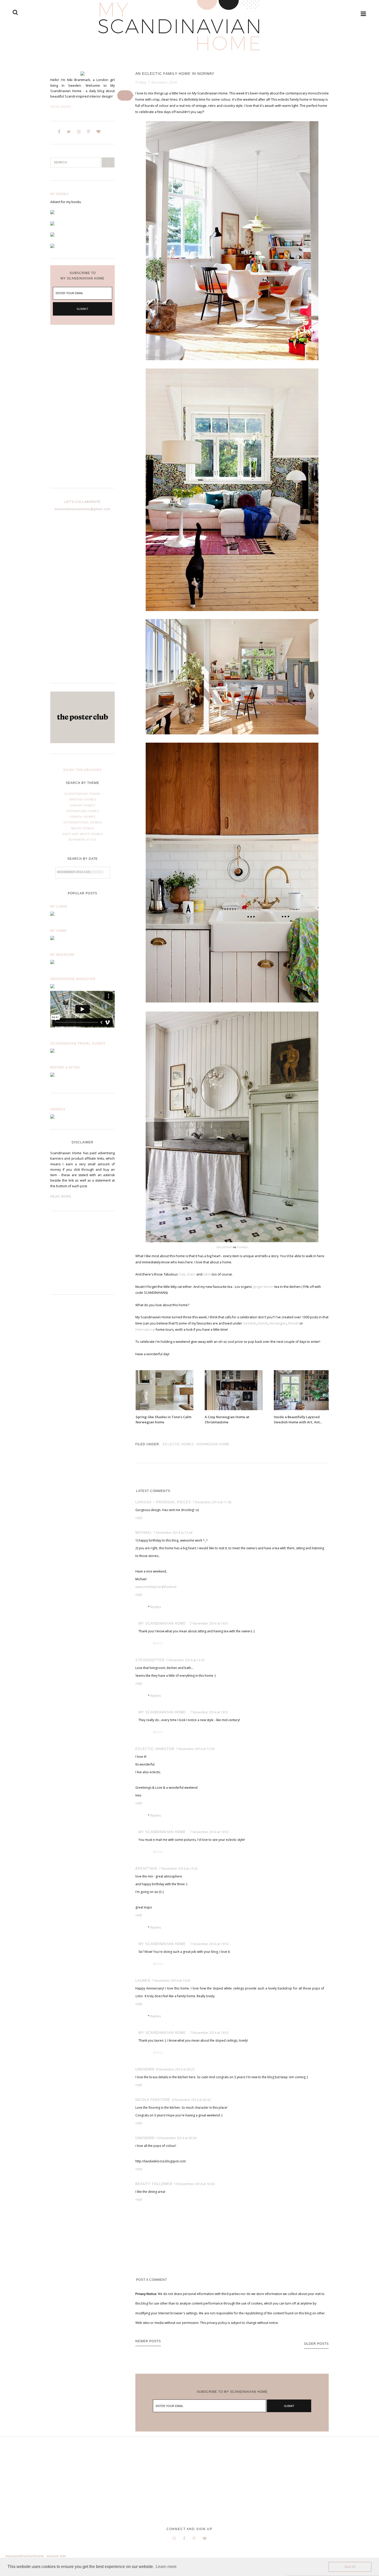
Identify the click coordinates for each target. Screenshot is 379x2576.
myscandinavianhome (24, 2556)
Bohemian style (83, 840)
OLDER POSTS (316, 2344)
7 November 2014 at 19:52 (209, 1832)
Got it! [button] (350, 2567)
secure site (56, 2556)
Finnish (293, 1323)
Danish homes (83, 805)
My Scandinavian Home (162, 1623)
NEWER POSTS (148, 2341)
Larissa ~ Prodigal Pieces (163, 1502)
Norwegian (278, 1323)
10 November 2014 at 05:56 (176, 2138)
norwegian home (213, 1444)
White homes (83, 828)
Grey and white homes (83, 834)
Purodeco (242, 1247)
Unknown (145, 2069)
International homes (83, 822)
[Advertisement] (83, 411)
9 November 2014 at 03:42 (191, 2100)
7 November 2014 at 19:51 (209, 1623)
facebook (170, 1587)
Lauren (143, 1981)
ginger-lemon (263, 1287)
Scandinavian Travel (83, 794)
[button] (125, 95)
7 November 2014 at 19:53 (209, 1944)
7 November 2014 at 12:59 (195, 1749)
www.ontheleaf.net (148, 1587)
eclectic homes (178, 1444)
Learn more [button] (166, 2567)
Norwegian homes (83, 811)
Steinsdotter (150, 1660)
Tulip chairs (187, 1274)
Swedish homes (83, 799)
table (207, 1274)
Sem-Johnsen (224, 1247)
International (145, 1330)
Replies (156, 1607)
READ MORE (61, 1197)
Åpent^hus (146, 1869)
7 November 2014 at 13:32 (178, 1869)
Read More (61, 107)
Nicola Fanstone (153, 2100)
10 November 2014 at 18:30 (194, 2184)
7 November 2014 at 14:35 (171, 1981)
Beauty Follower (154, 2184)
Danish (263, 1323)
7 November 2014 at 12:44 (173, 1533)
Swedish (249, 1323)
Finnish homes (83, 817)
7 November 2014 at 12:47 (185, 1660)
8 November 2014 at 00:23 (175, 2069)
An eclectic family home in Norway (175, 74)
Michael (144, 1533)
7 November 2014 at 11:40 (212, 1502)
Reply (139, 1518)
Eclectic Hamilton (155, 1749)
